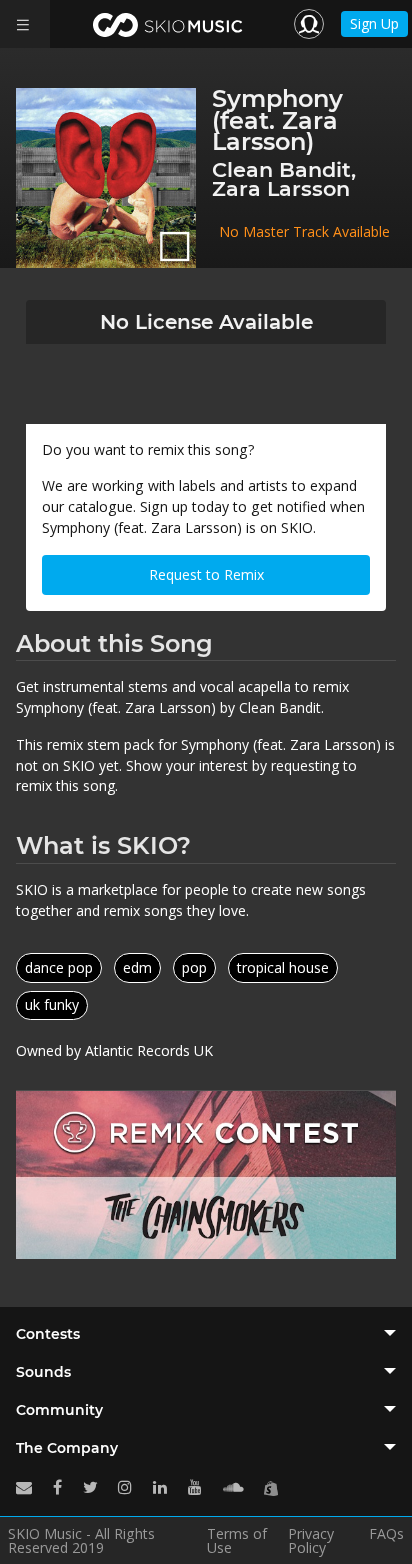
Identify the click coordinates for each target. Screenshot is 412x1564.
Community (59, 1410)
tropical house (283, 967)
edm (137, 967)
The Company (67, 1448)
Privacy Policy (311, 1541)
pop (194, 967)
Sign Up (374, 23)
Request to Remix (206, 574)
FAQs (386, 1535)
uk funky (52, 1004)
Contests (48, 1334)
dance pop (59, 967)
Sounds (43, 1372)
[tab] (206, 1334)
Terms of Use (237, 1541)
